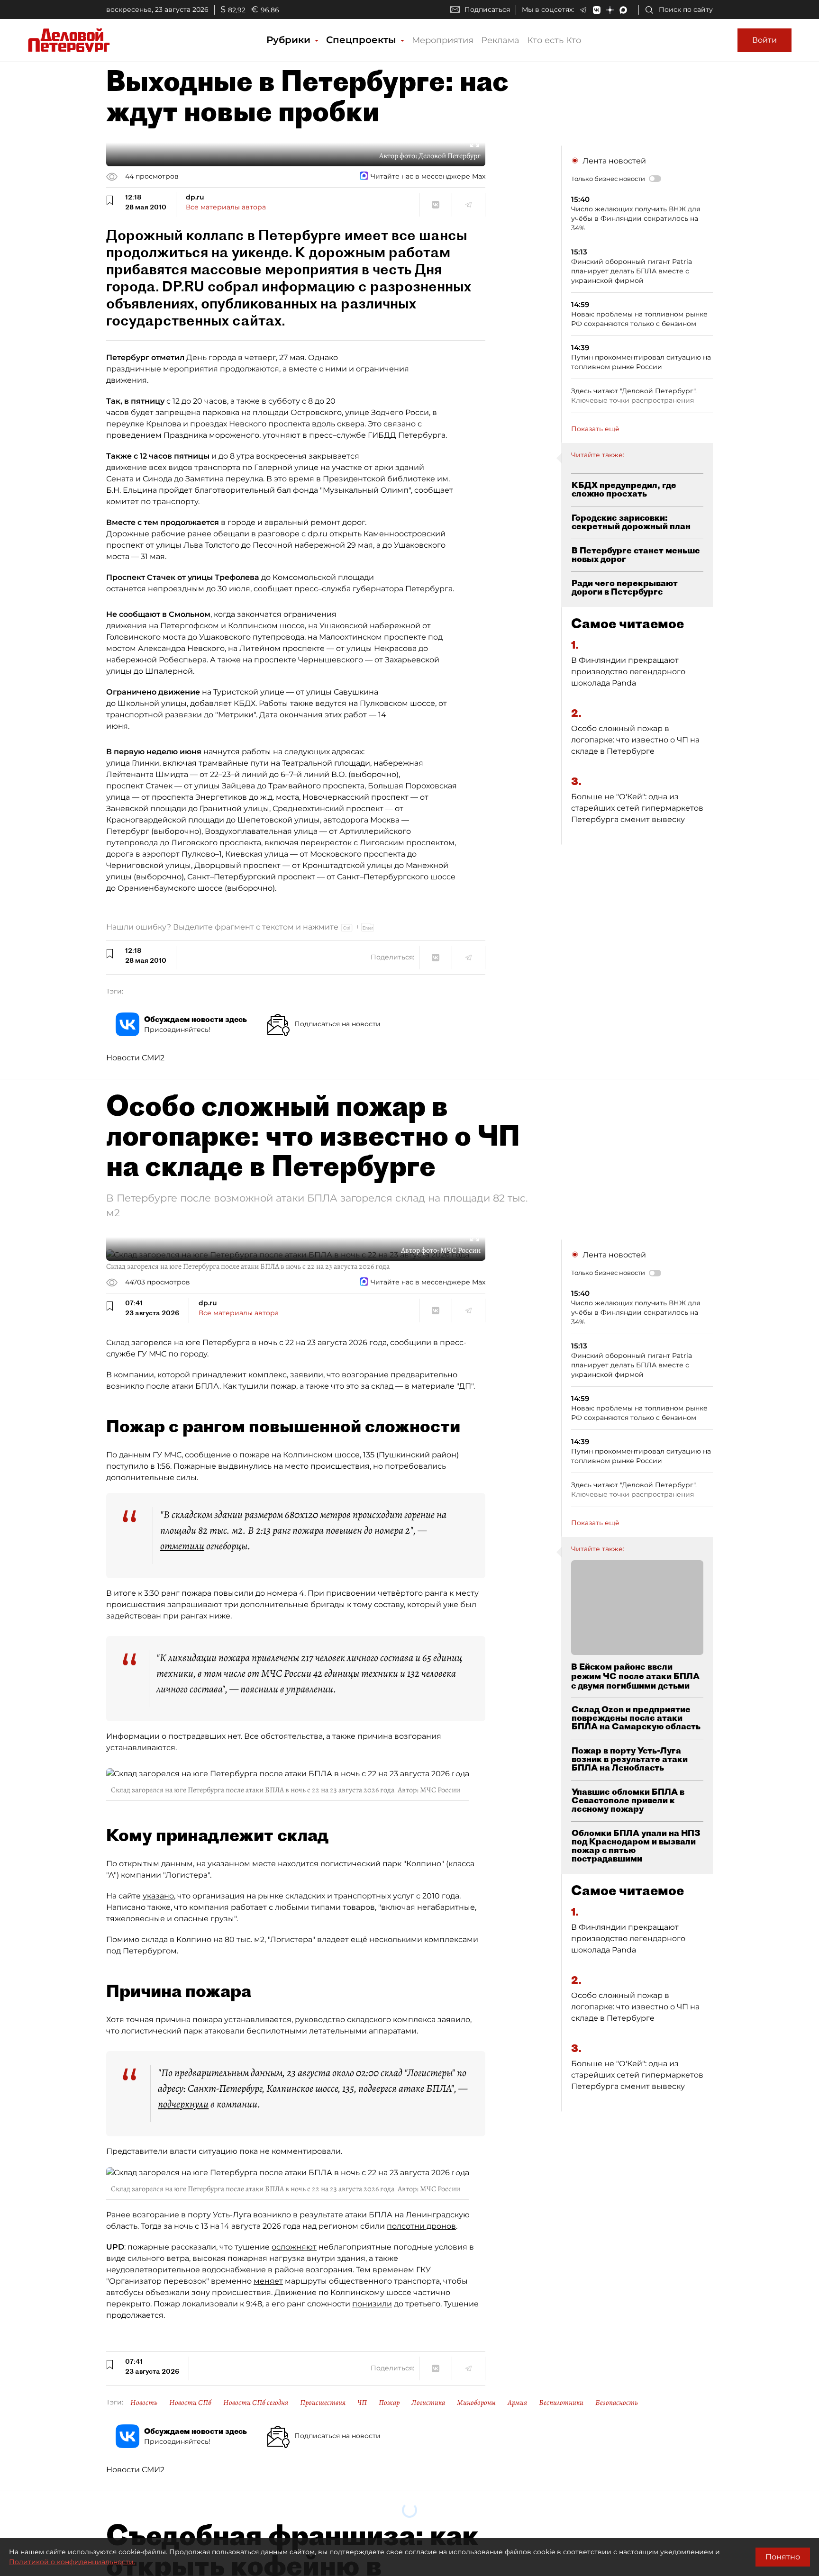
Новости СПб (190, 2403)
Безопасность (617, 2403)
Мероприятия (443, 40)
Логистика (428, 2403)
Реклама (500, 40)
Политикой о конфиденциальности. (72, 2562)
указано (158, 1896)
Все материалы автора (226, 207)
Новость (144, 2403)
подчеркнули (183, 2104)
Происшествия (323, 2403)
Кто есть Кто (554, 40)
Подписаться (487, 9)
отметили (182, 1546)
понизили (372, 2304)
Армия (517, 2403)
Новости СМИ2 (135, 1058)
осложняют (294, 2247)
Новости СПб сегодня (256, 2403)
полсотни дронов (421, 2226)
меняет (268, 2281)
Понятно (783, 2557)
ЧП (362, 2403)
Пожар (389, 2403)
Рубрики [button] (290, 40)
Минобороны (476, 2403)
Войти (764, 40)
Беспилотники (561, 2403)
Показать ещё (595, 429)
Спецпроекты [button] (363, 40)
